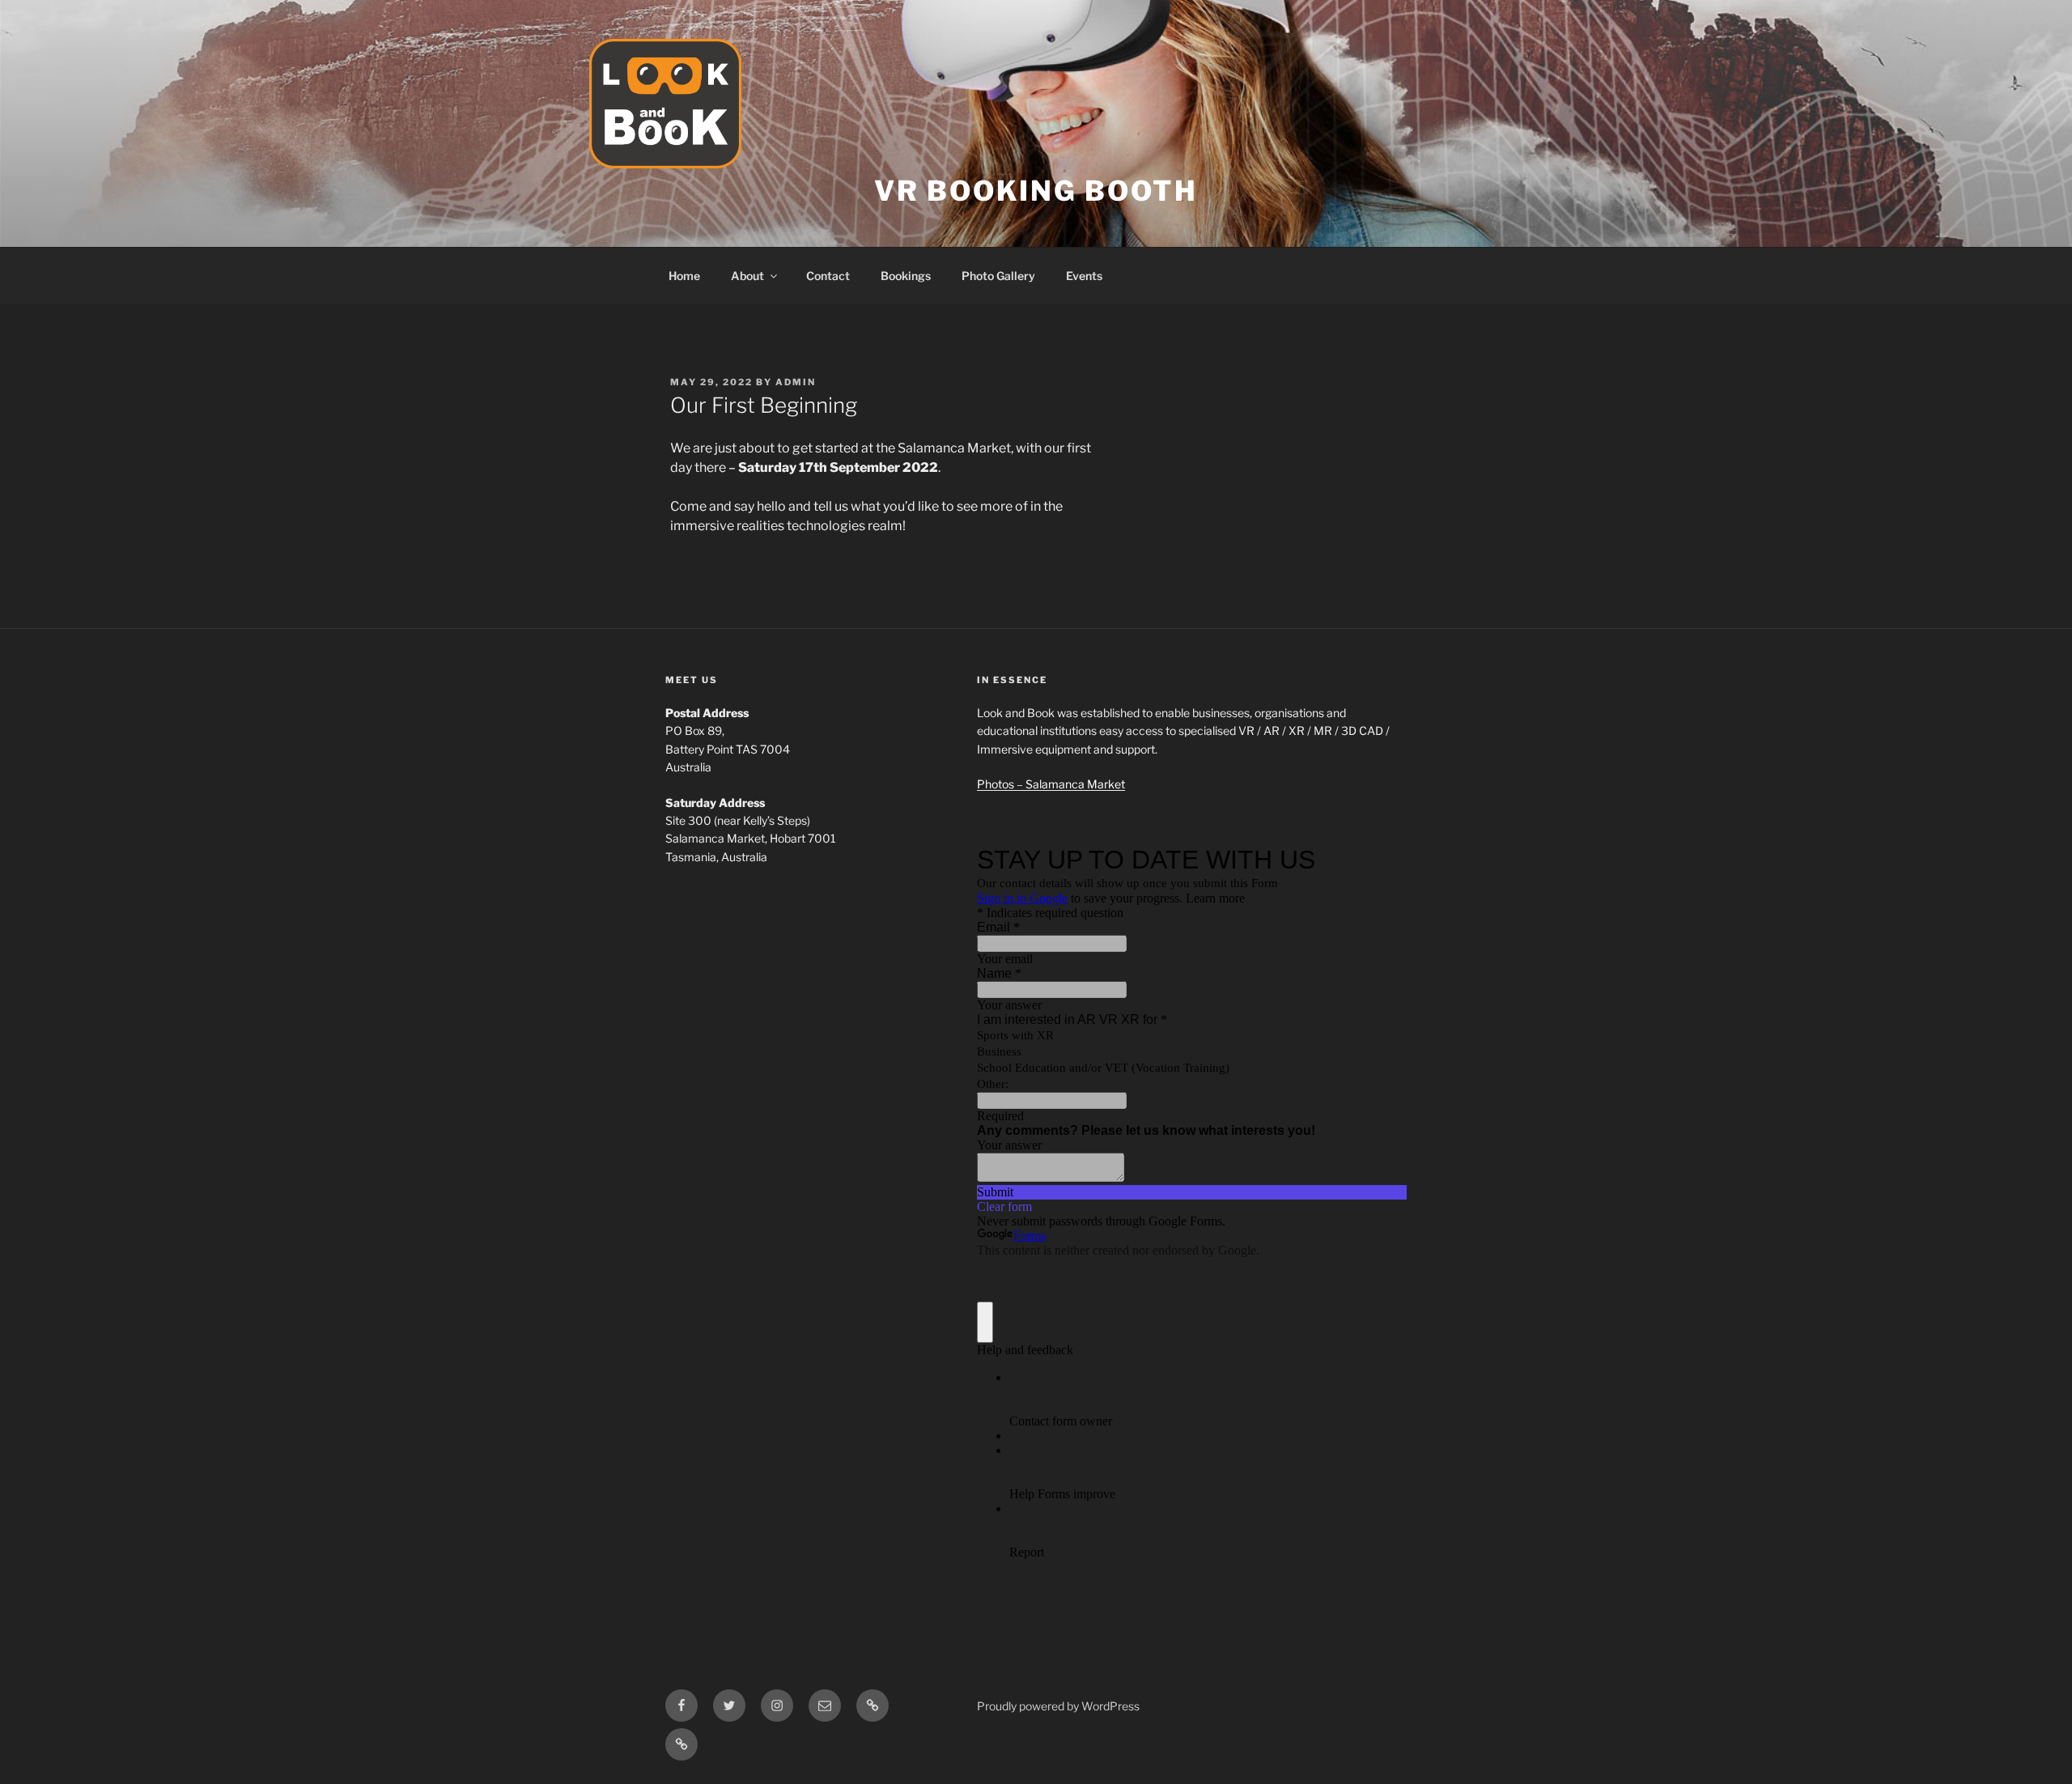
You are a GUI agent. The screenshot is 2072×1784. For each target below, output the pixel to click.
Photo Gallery (998, 276)
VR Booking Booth (1036, 191)
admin (796, 382)
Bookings (906, 276)
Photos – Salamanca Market (1051, 784)
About (747, 276)
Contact (828, 276)
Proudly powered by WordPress (1058, 1706)
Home (684, 276)
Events (1084, 276)
